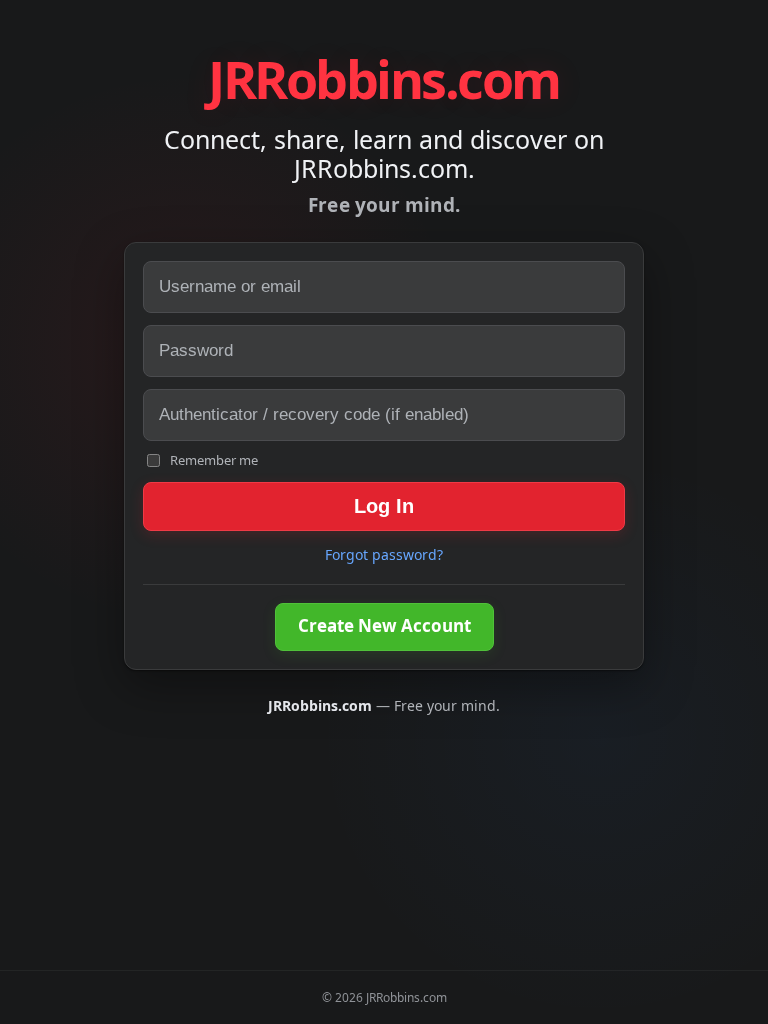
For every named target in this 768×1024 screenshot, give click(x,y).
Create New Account (384, 625)
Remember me (214, 460)
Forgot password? (384, 554)
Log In (384, 506)
